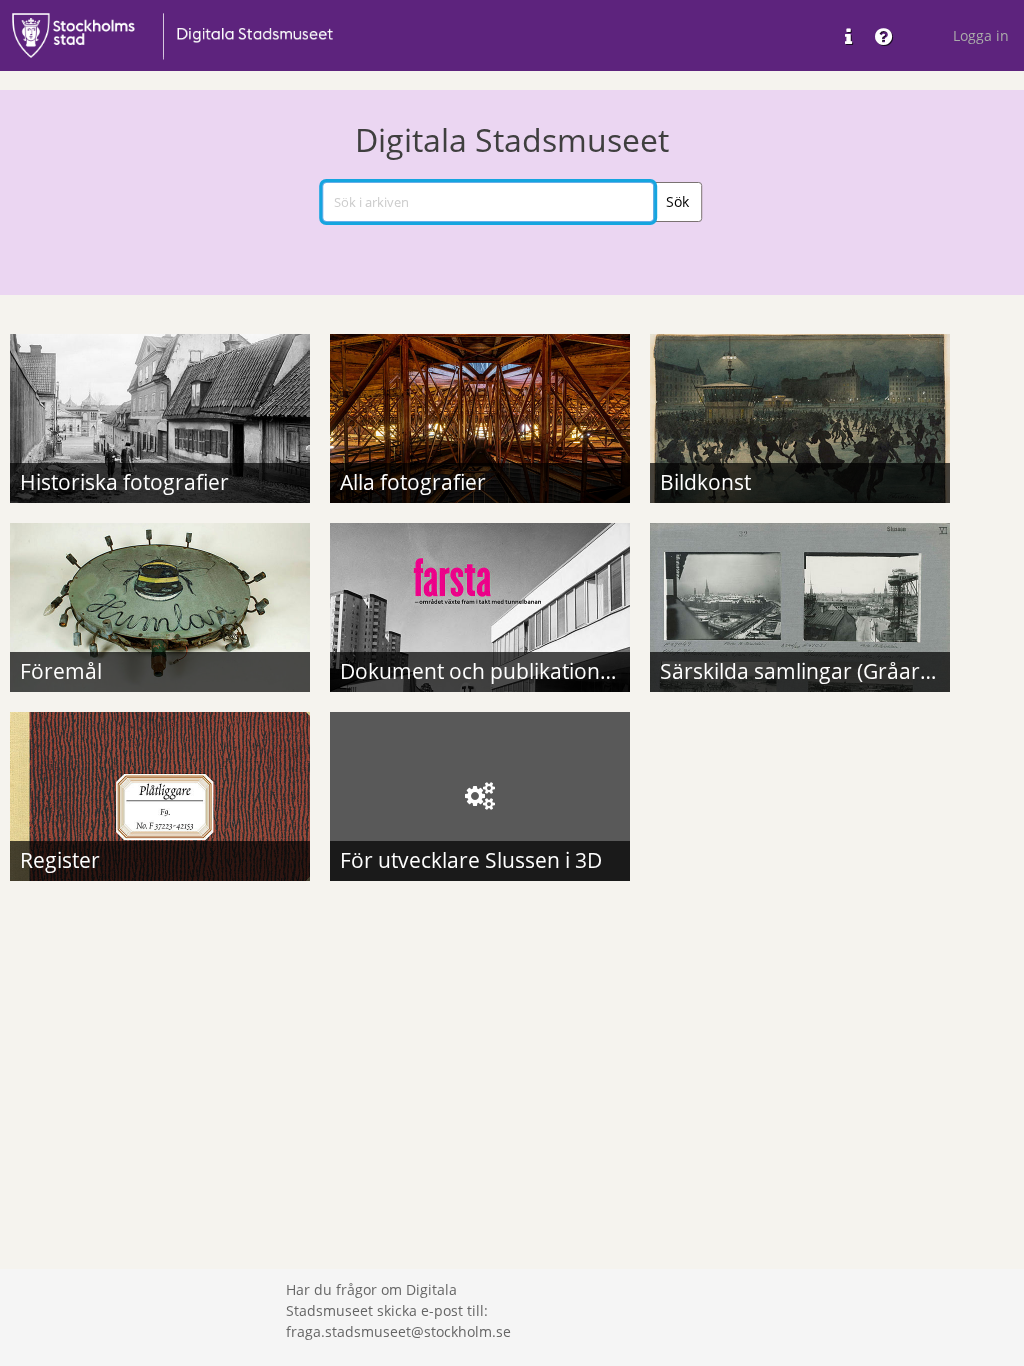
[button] (677, 202)
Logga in (981, 35)
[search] (488, 202)
